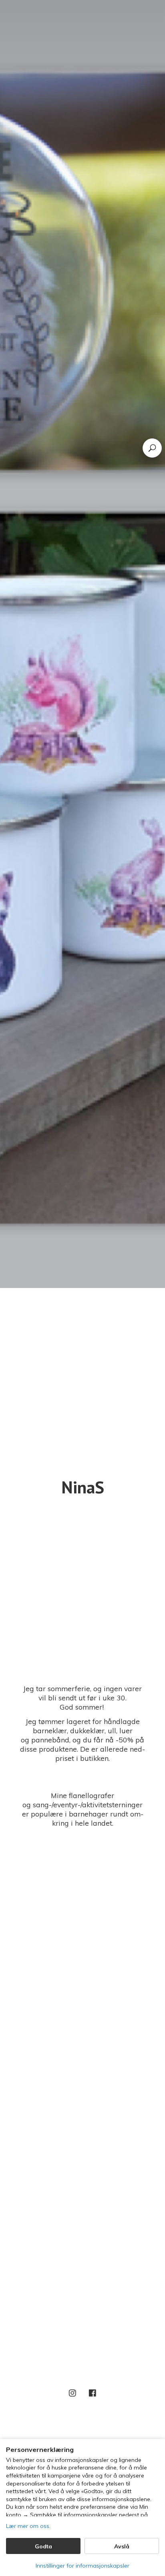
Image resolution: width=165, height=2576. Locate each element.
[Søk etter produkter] (152, 448)
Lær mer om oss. (28, 2526)
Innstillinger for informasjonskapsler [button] (82, 2566)
